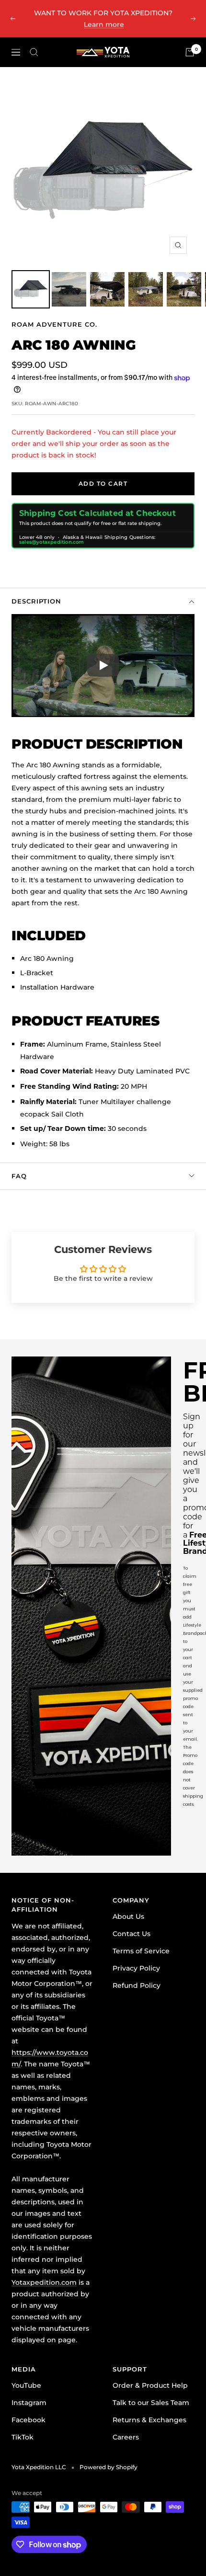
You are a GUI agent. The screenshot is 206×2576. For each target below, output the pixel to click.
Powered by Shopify (109, 2467)
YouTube (26, 2385)
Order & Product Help (150, 2385)
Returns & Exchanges (149, 2420)
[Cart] (190, 52)
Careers (126, 2437)
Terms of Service (141, 1951)
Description (36, 601)
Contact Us (132, 1934)
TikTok (23, 2437)
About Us (128, 1916)
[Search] (34, 52)
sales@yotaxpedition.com (52, 542)
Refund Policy (137, 1985)
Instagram (29, 2403)
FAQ (19, 1176)
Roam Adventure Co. (54, 324)
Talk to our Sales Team (151, 2403)
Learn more (104, 24)
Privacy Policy (136, 1968)
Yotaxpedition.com (44, 2282)
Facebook (29, 2420)
